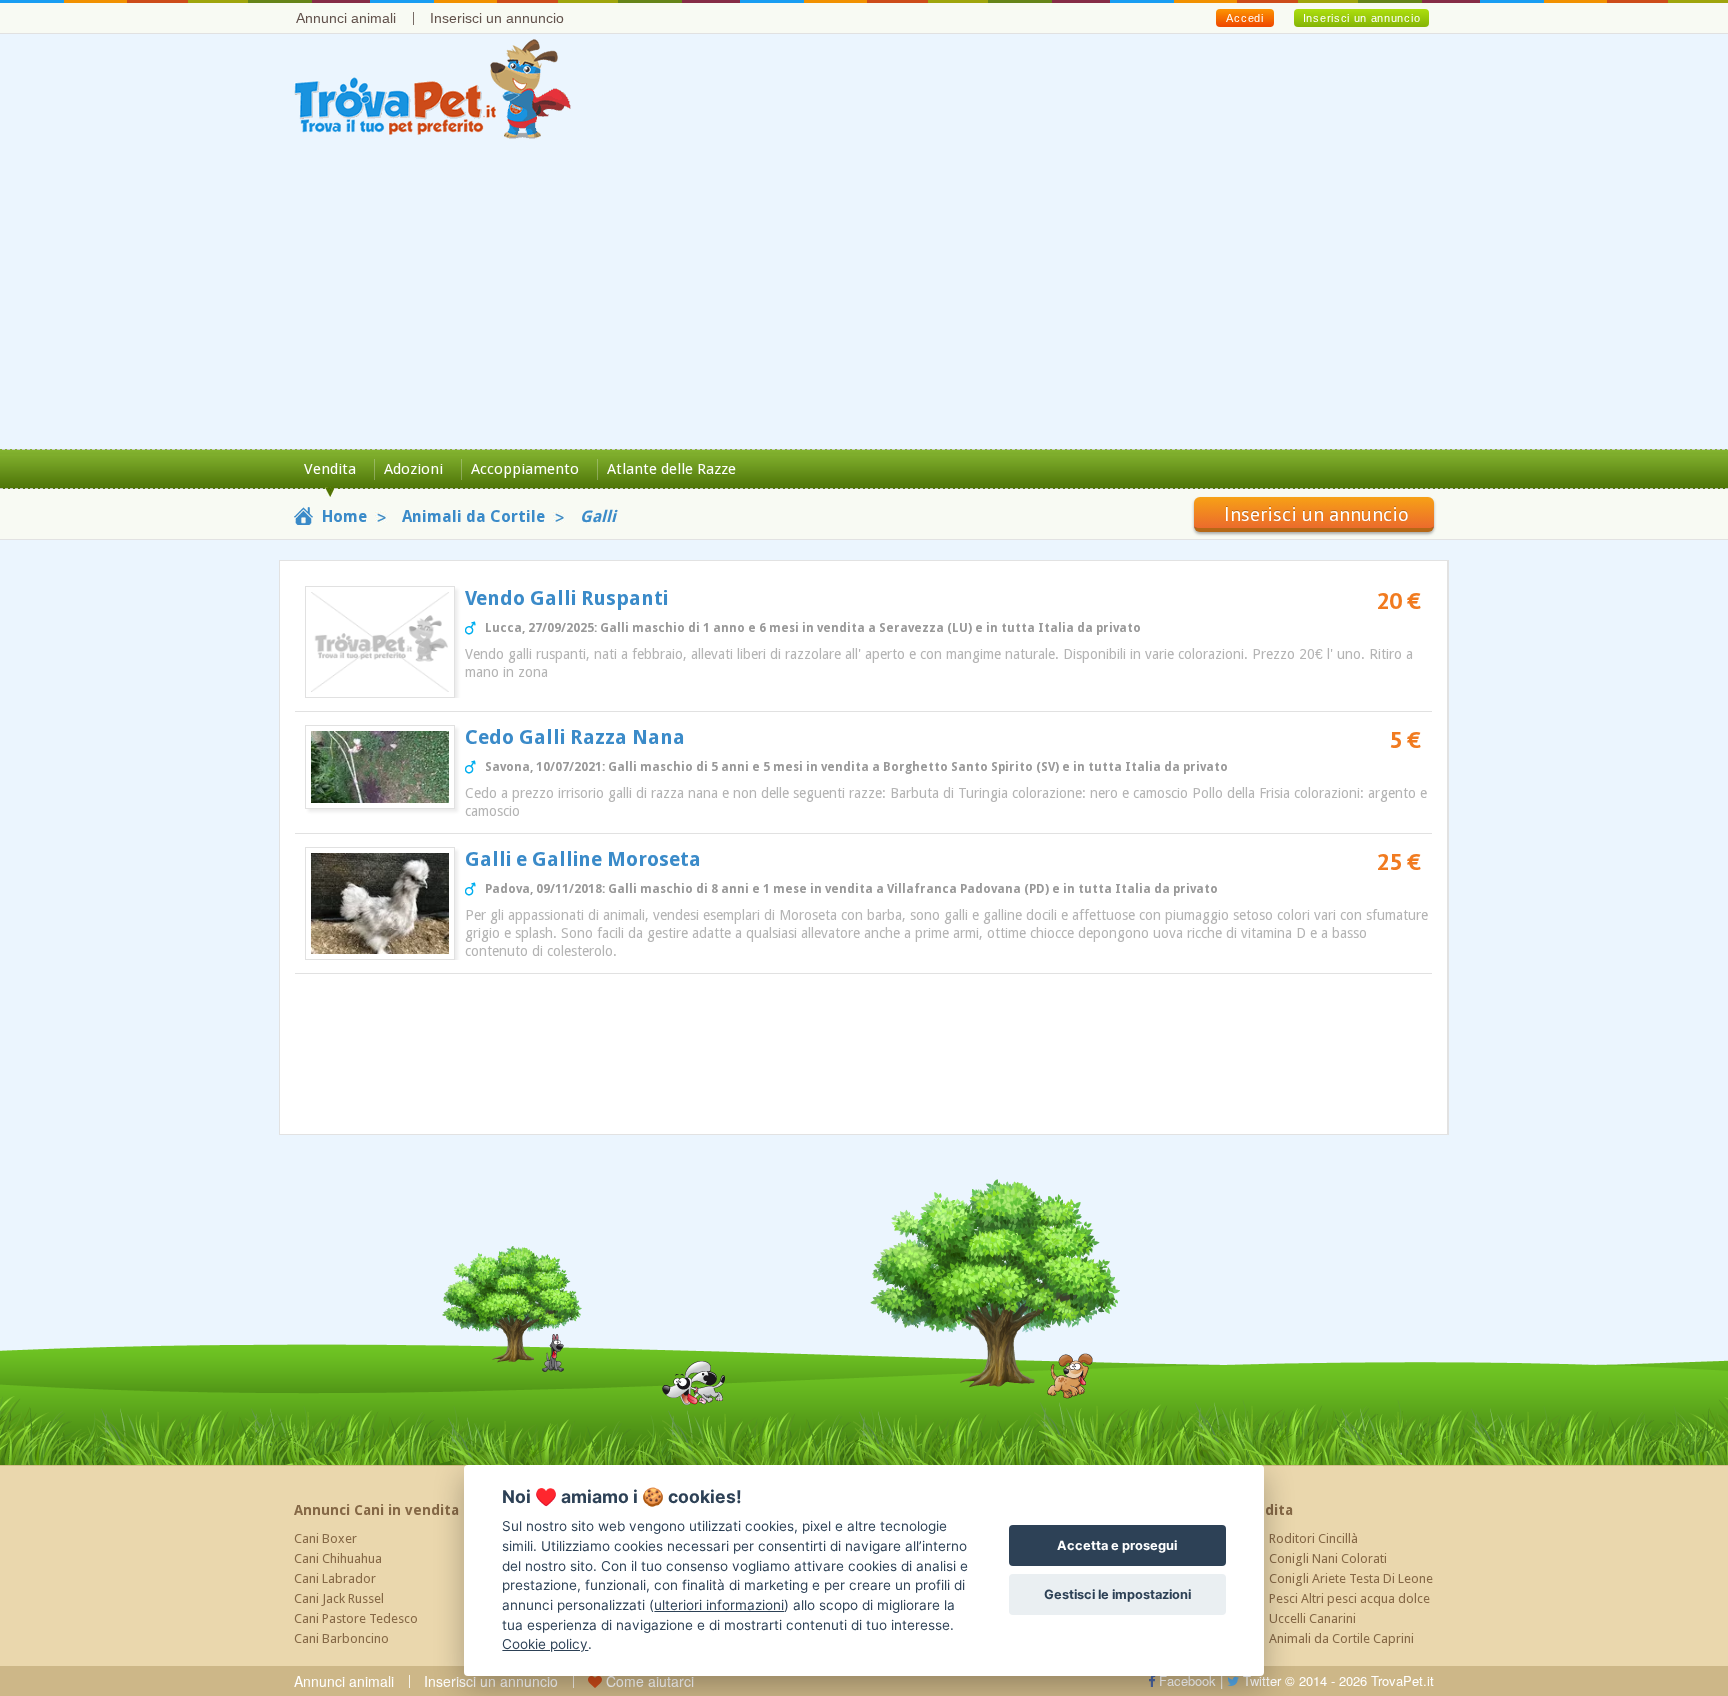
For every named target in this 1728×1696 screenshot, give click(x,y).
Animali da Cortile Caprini (1341, 1638)
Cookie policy (545, 1644)
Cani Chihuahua (338, 1558)
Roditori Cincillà (1313, 1538)
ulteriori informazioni (719, 1605)
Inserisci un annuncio (497, 18)
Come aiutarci (648, 1681)
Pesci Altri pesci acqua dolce (1349, 1598)
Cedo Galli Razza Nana (575, 737)
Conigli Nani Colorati (1328, 1558)
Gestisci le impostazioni (1117, 1594)
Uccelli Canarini (1312, 1618)
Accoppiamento (525, 469)
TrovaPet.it (1402, 1680)
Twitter (1260, 1680)
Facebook (1185, 1680)
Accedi (1244, 18)
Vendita (330, 469)
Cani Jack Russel (339, 1598)
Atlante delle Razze (671, 469)
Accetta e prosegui (1117, 1545)
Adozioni (413, 469)
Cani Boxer (325, 1538)
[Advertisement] (864, 299)
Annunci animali (346, 18)
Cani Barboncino (341, 1638)
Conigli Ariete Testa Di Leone (1351, 1578)
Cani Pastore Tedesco (356, 1618)
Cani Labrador (335, 1578)
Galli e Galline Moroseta (583, 859)
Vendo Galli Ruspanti (566, 598)
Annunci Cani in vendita (376, 1510)
